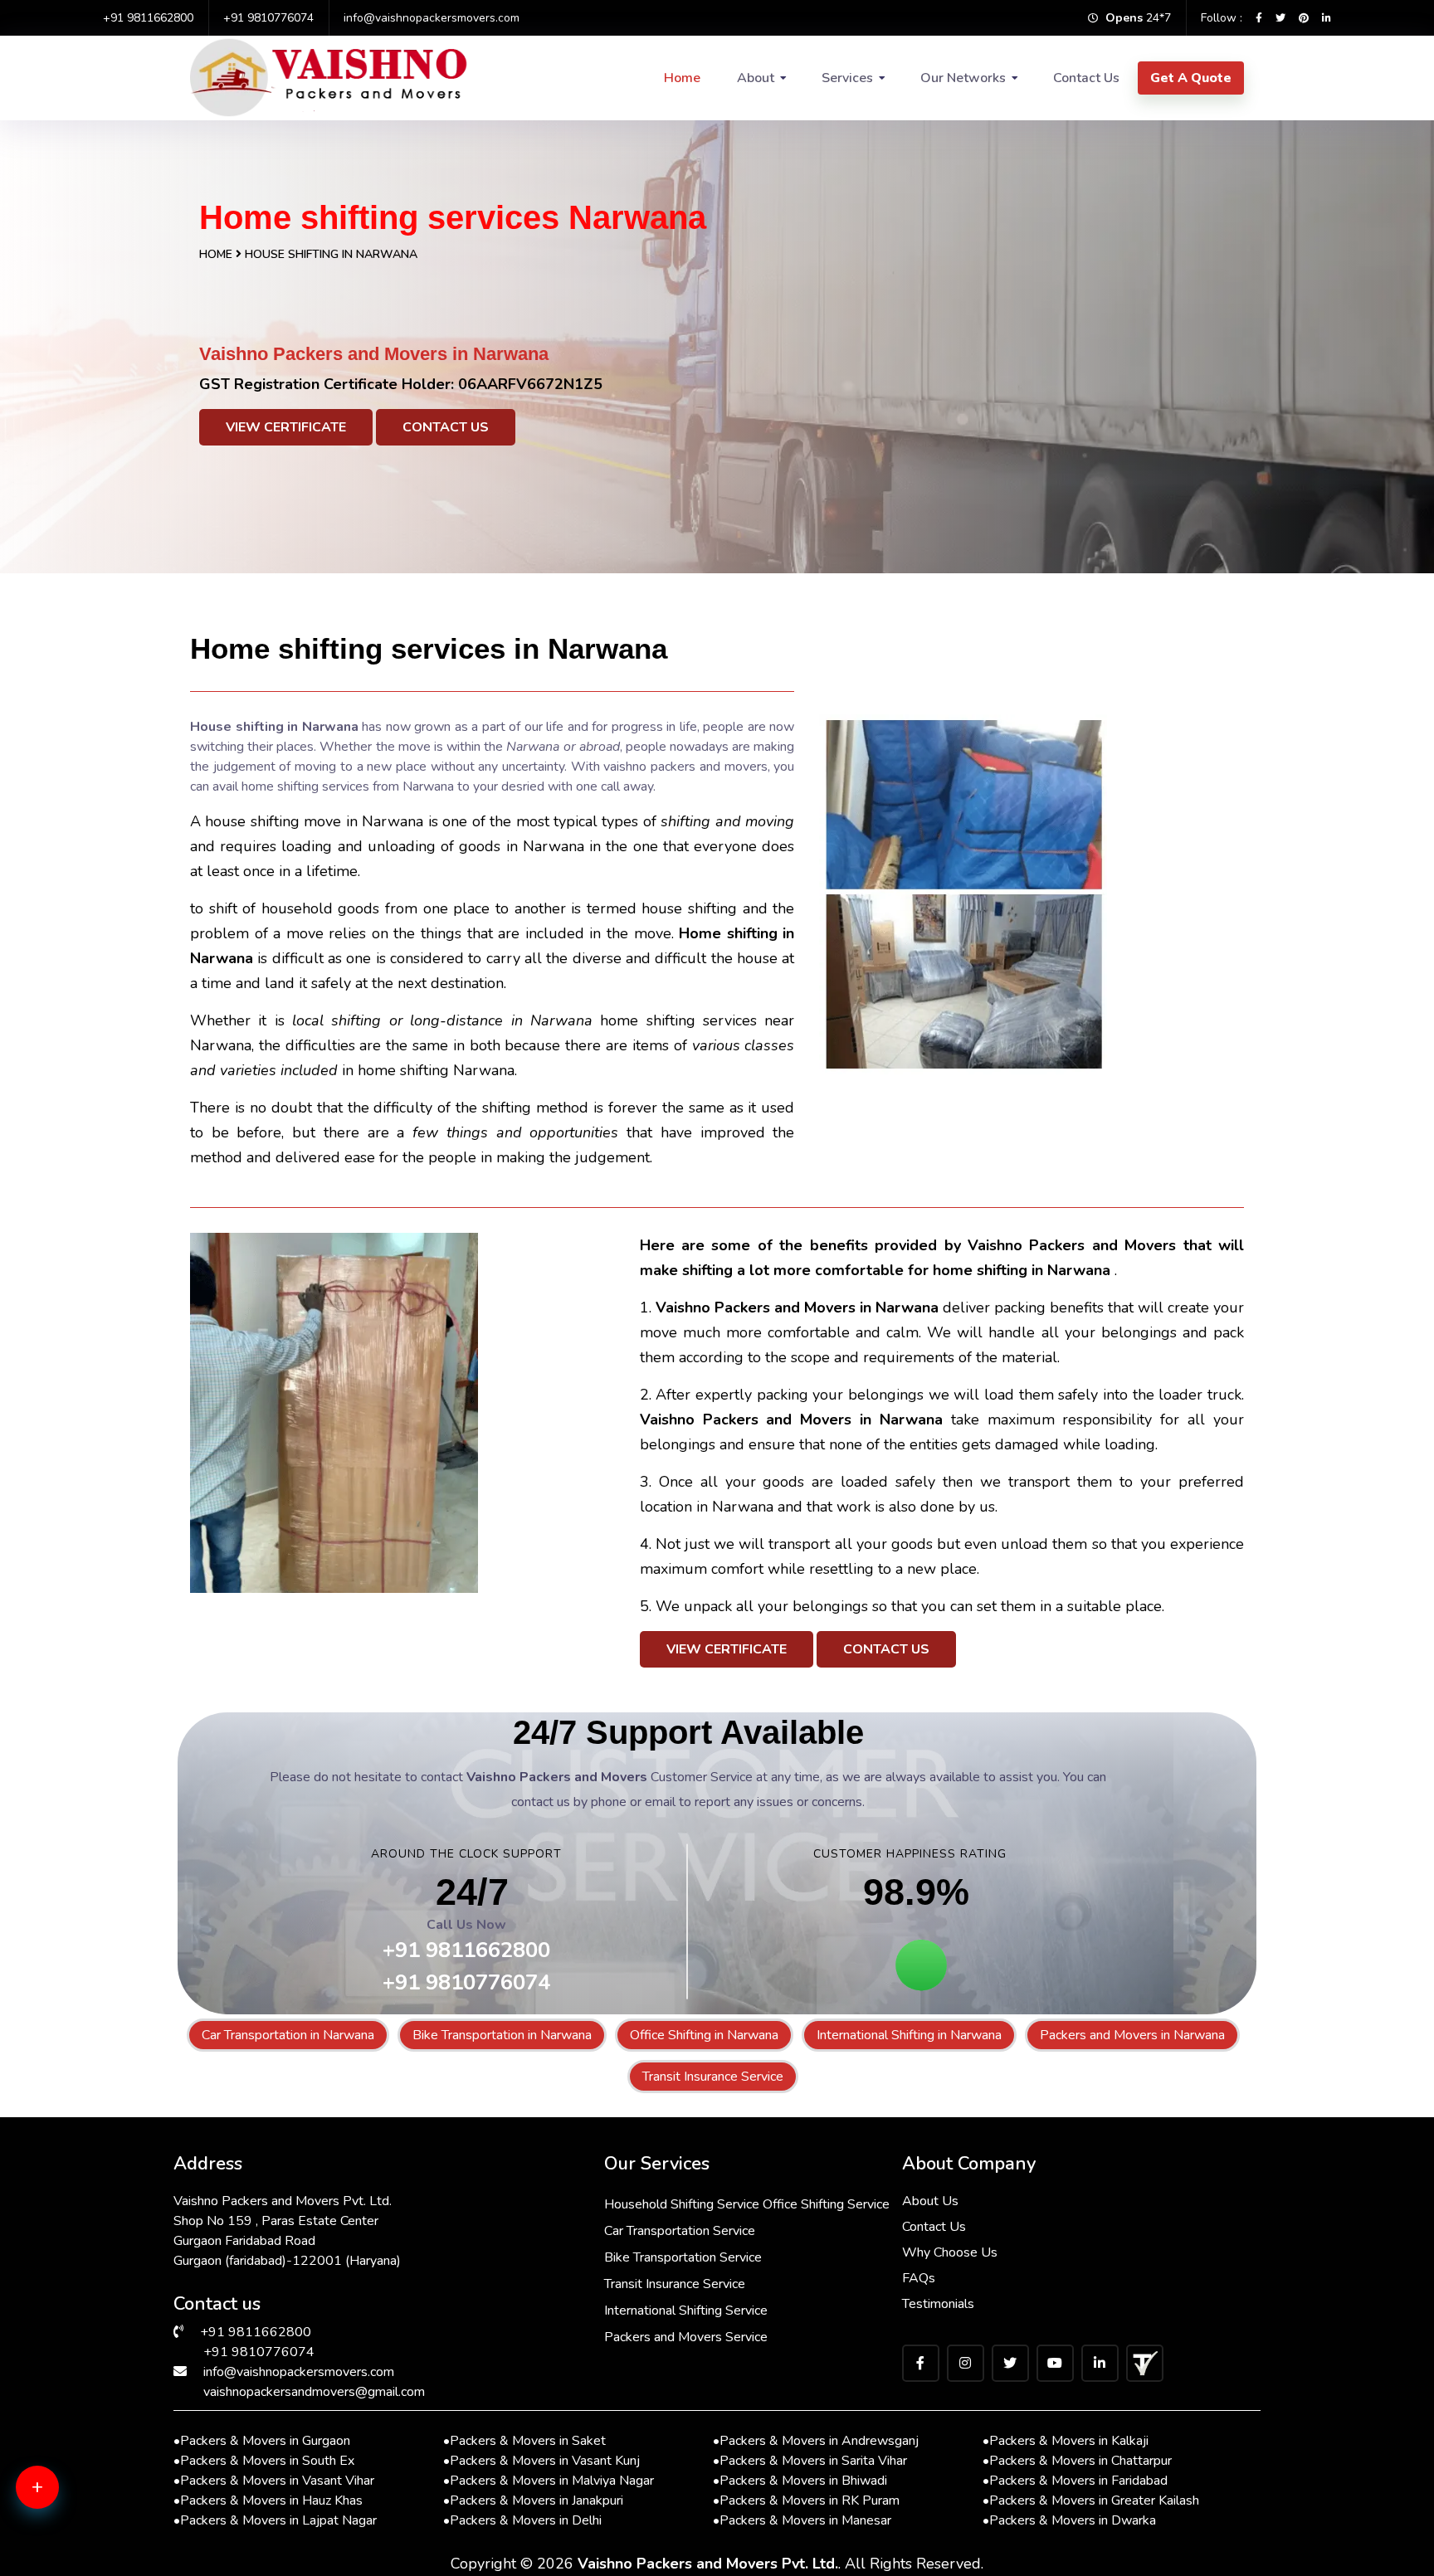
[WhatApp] (62, 2497)
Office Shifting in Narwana (704, 2035)
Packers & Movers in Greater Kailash (1091, 2501)
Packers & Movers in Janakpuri (533, 2501)
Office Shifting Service (826, 2204)
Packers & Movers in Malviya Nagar (549, 2481)
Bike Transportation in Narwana (502, 2035)
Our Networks (963, 78)
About (756, 78)
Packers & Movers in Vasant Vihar (274, 2481)
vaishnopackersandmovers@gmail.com (314, 2392)
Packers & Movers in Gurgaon (262, 2441)
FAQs (919, 2278)
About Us (930, 2201)
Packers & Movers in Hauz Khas (268, 2501)
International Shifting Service (686, 2311)
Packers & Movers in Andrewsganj (816, 2441)
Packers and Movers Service (686, 2337)
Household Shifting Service (682, 2204)
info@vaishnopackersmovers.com (432, 18)
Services (847, 78)
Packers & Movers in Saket (524, 2441)
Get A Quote (1191, 78)
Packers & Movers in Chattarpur (1077, 2461)
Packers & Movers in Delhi (522, 2520)
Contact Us (1086, 78)
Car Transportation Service (680, 2231)
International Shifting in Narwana (909, 2035)
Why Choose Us (950, 2252)
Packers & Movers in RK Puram (806, 2501)
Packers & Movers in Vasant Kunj (541, 2461)
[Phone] (62, 2551)
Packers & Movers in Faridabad (1075, 2481)
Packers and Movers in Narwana (1132, 2035)
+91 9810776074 (268, 18)
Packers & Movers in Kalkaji (1066, 2441)
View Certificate (286, 427)
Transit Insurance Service (713, 2077)
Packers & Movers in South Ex (264, 2461)
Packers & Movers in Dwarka (1069, 2520)
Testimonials (938, 2304)
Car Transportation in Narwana (288, 2035)
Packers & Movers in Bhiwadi (800, 2481)
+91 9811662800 (148, 18)
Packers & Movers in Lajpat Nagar (275, 2520)
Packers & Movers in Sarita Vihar (810, 2461)
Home (682, 78)
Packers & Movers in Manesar (802, 2520)
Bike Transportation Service (683, 2257)
